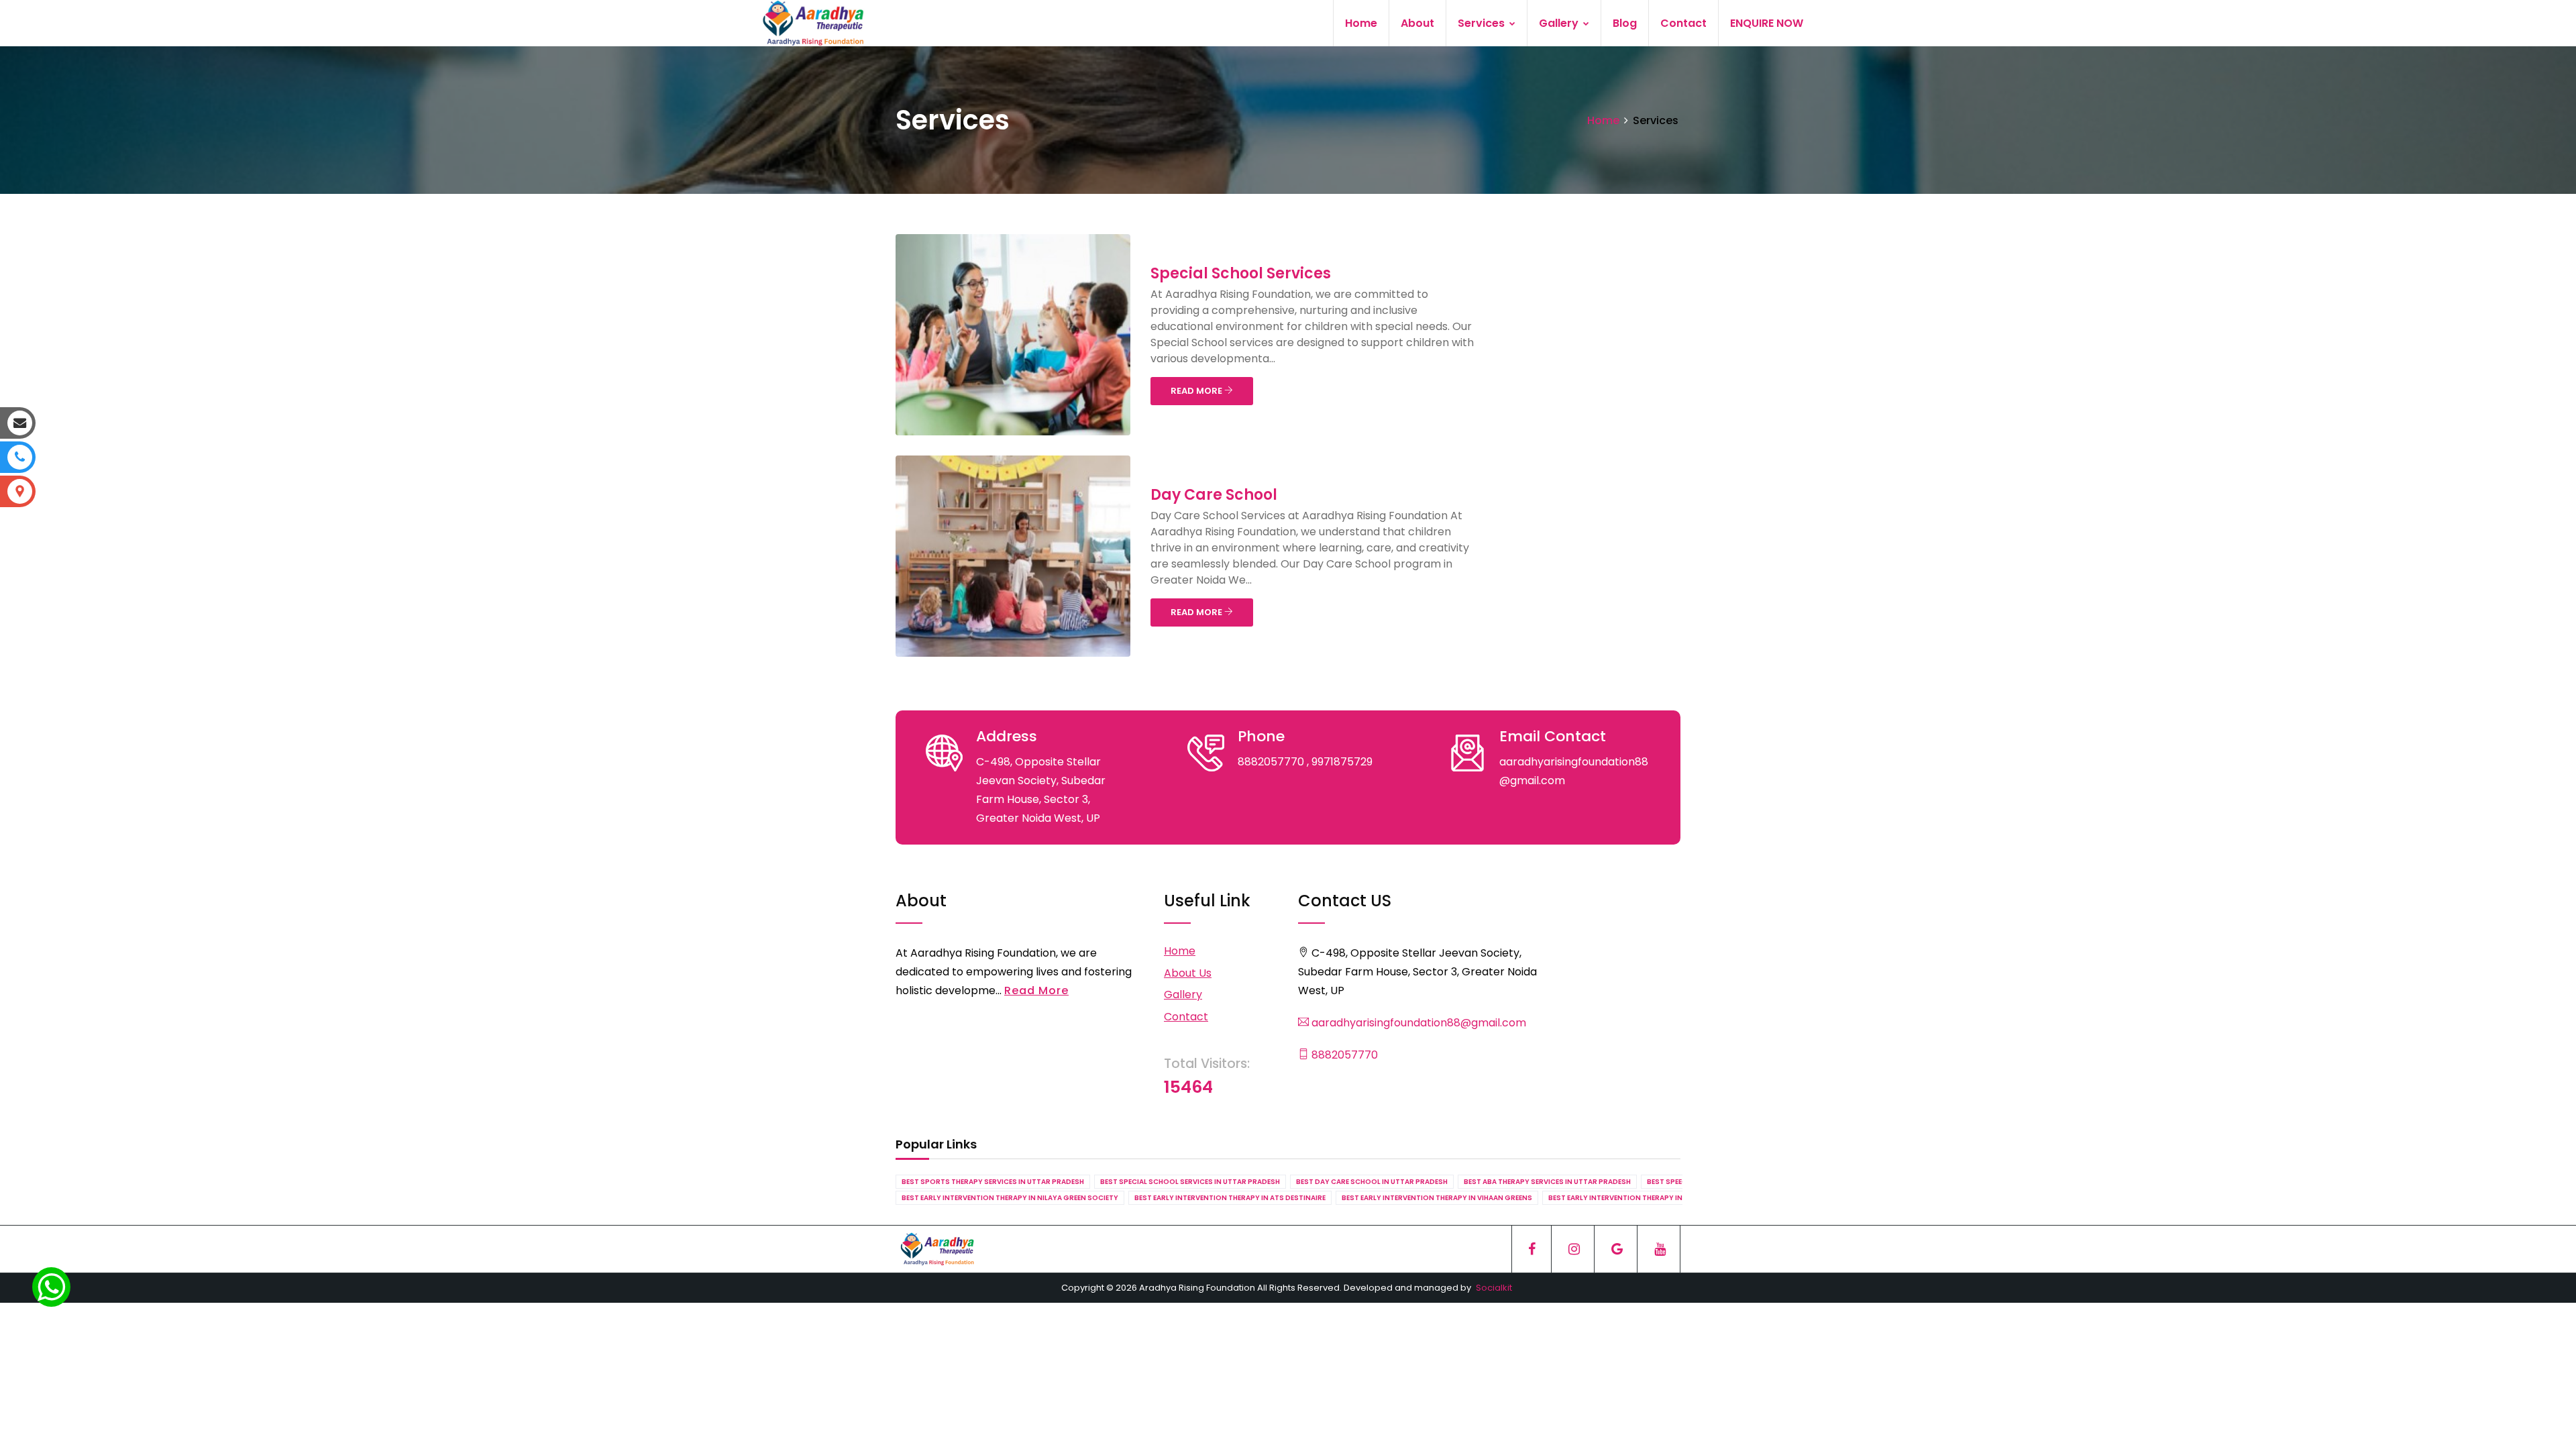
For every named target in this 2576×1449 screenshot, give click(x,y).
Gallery (1560, 23)
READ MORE (1197, 391)
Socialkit (1494, 1288)
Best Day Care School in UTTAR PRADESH (1372, 1182)
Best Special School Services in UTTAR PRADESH (1190, 1182)
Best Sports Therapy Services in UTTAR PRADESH (993, 1182)
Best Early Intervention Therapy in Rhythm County (1647, 1198)
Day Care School (1214, 495)
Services (1483, 23)
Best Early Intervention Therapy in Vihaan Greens (1437, 1198)
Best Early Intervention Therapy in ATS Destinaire (1230, 1198)
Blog (1625, 23)
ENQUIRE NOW (1767, 23)
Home (1361, 23)
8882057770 (1343, 1055)
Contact (1683, 23)
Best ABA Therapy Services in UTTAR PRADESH (1547, 1182)
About (1417, 23)
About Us (1188, 973)
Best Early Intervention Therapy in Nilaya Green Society (1010, 1198)
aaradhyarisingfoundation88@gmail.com (1417, 1023)
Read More (1036, 990)
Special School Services (1241, 273)
